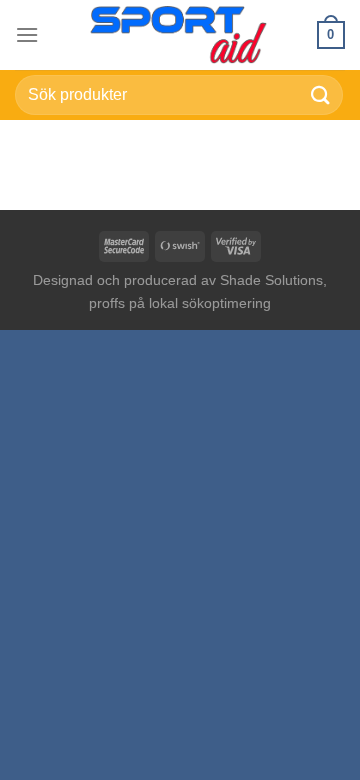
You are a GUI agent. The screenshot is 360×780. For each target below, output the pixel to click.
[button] (27, 34)
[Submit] (321, 94)
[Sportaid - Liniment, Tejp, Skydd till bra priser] (180, 35)
